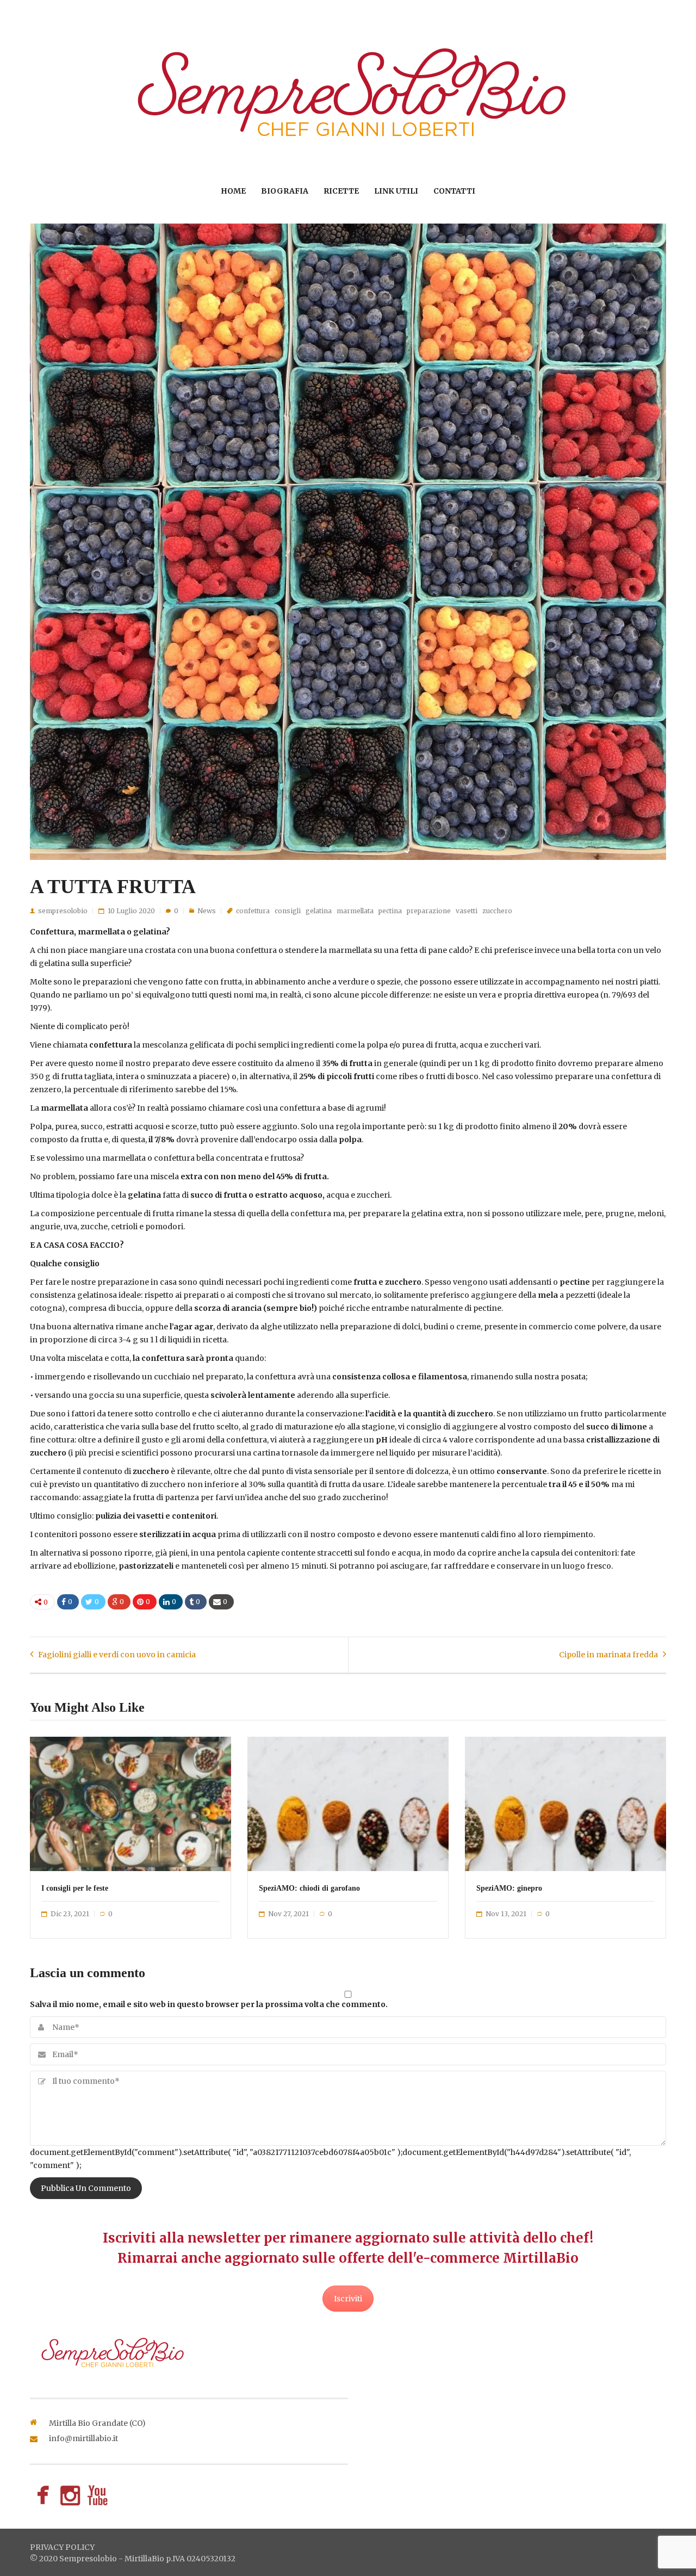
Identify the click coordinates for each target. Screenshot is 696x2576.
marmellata (355, 911)
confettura (253, 911)
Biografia (285, 191)
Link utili (396, 191)
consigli (288, 911)
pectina (390, 911)
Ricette (341, 191)
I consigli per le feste (75, 1888)
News (207, 911)
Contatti (454, 191)
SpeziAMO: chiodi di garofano (309, 1888)
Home (233, 191)
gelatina (319, 911)
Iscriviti (348, 2299)
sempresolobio (63, 911)
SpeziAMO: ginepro (509, 1888)
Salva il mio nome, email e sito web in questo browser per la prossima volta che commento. (209, 2004)
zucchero (497, 911)
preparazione (429, 911)
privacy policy (62, 2547)
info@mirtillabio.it (83, 2438)
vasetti (467, 911)
